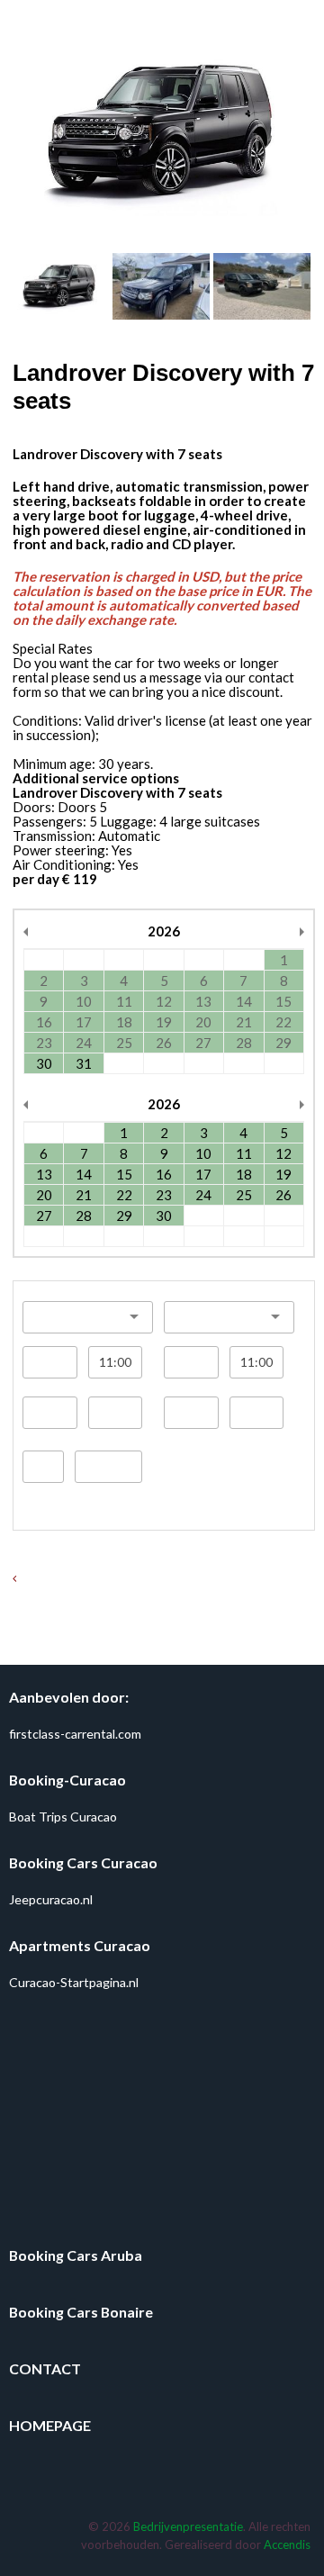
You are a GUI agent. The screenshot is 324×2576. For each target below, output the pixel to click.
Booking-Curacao (67, 1780)
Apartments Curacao (80, 1945)
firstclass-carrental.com (75, 1734)
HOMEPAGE (50, 2425)
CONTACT (45, 2368)
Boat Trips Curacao (63, 1817)
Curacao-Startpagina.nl (74, 1982)
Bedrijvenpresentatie (188, 2526)
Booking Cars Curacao (83, 1862)
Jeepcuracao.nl (51, 1899)
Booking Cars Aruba (76, 2255)
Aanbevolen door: (69, 1697)
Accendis (287, 2544)
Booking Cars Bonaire (81, 2312)
